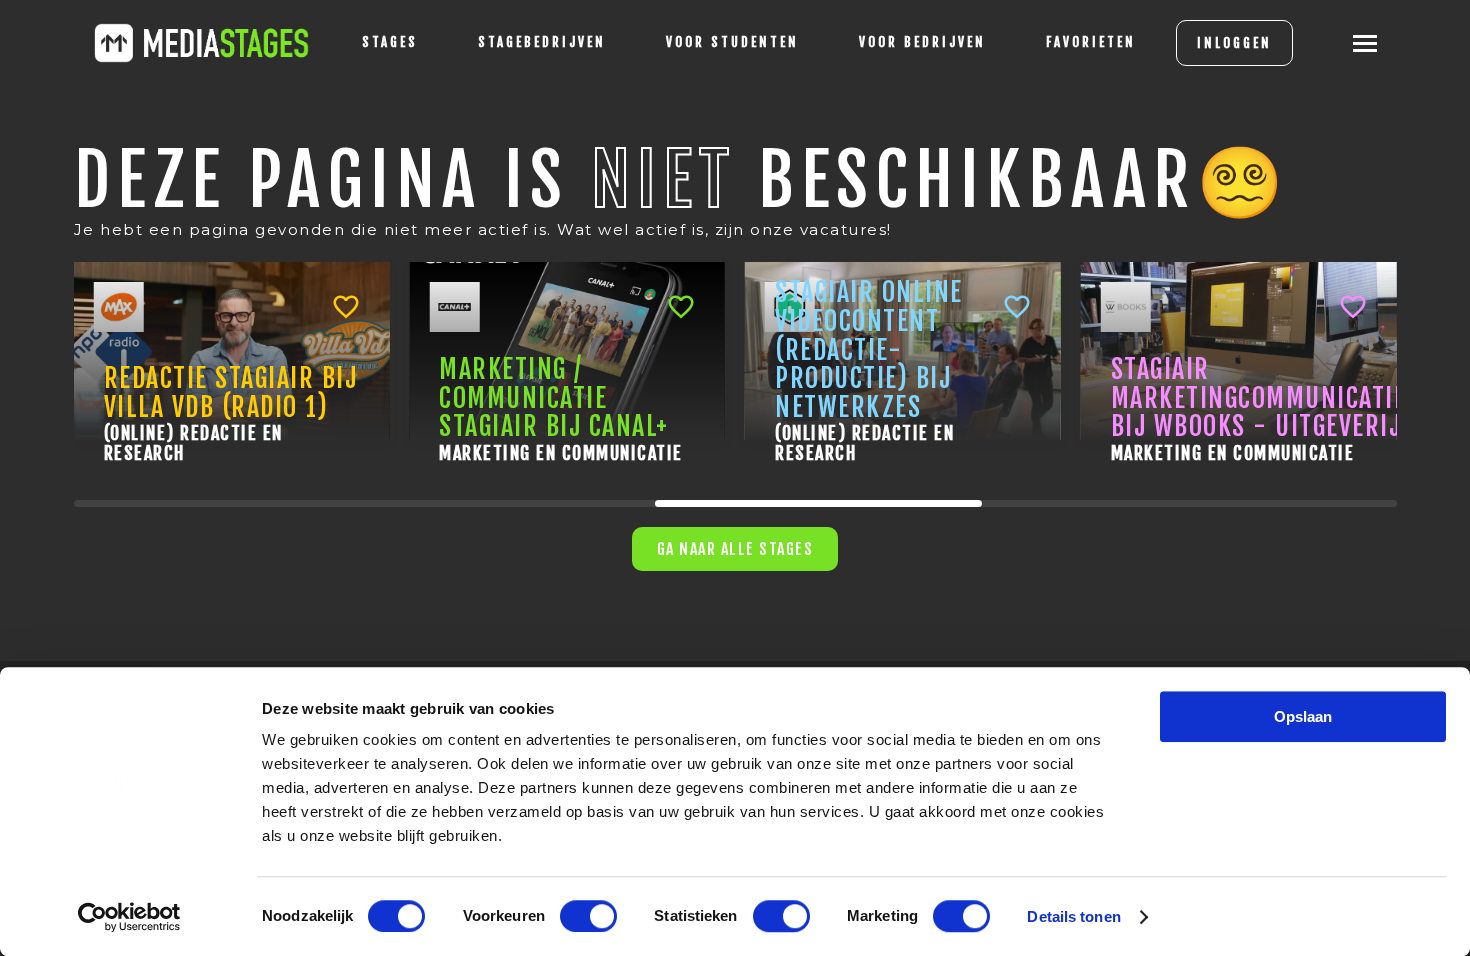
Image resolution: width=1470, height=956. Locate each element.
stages (390, 42)
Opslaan (1303, 716)
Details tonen (1073, 916)
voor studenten (732, 42)
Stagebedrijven (542, 42)
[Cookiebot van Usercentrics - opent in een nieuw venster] (129, 917)
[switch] (588, 916)
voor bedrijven (922, 42)
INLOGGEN (1234, 43)
